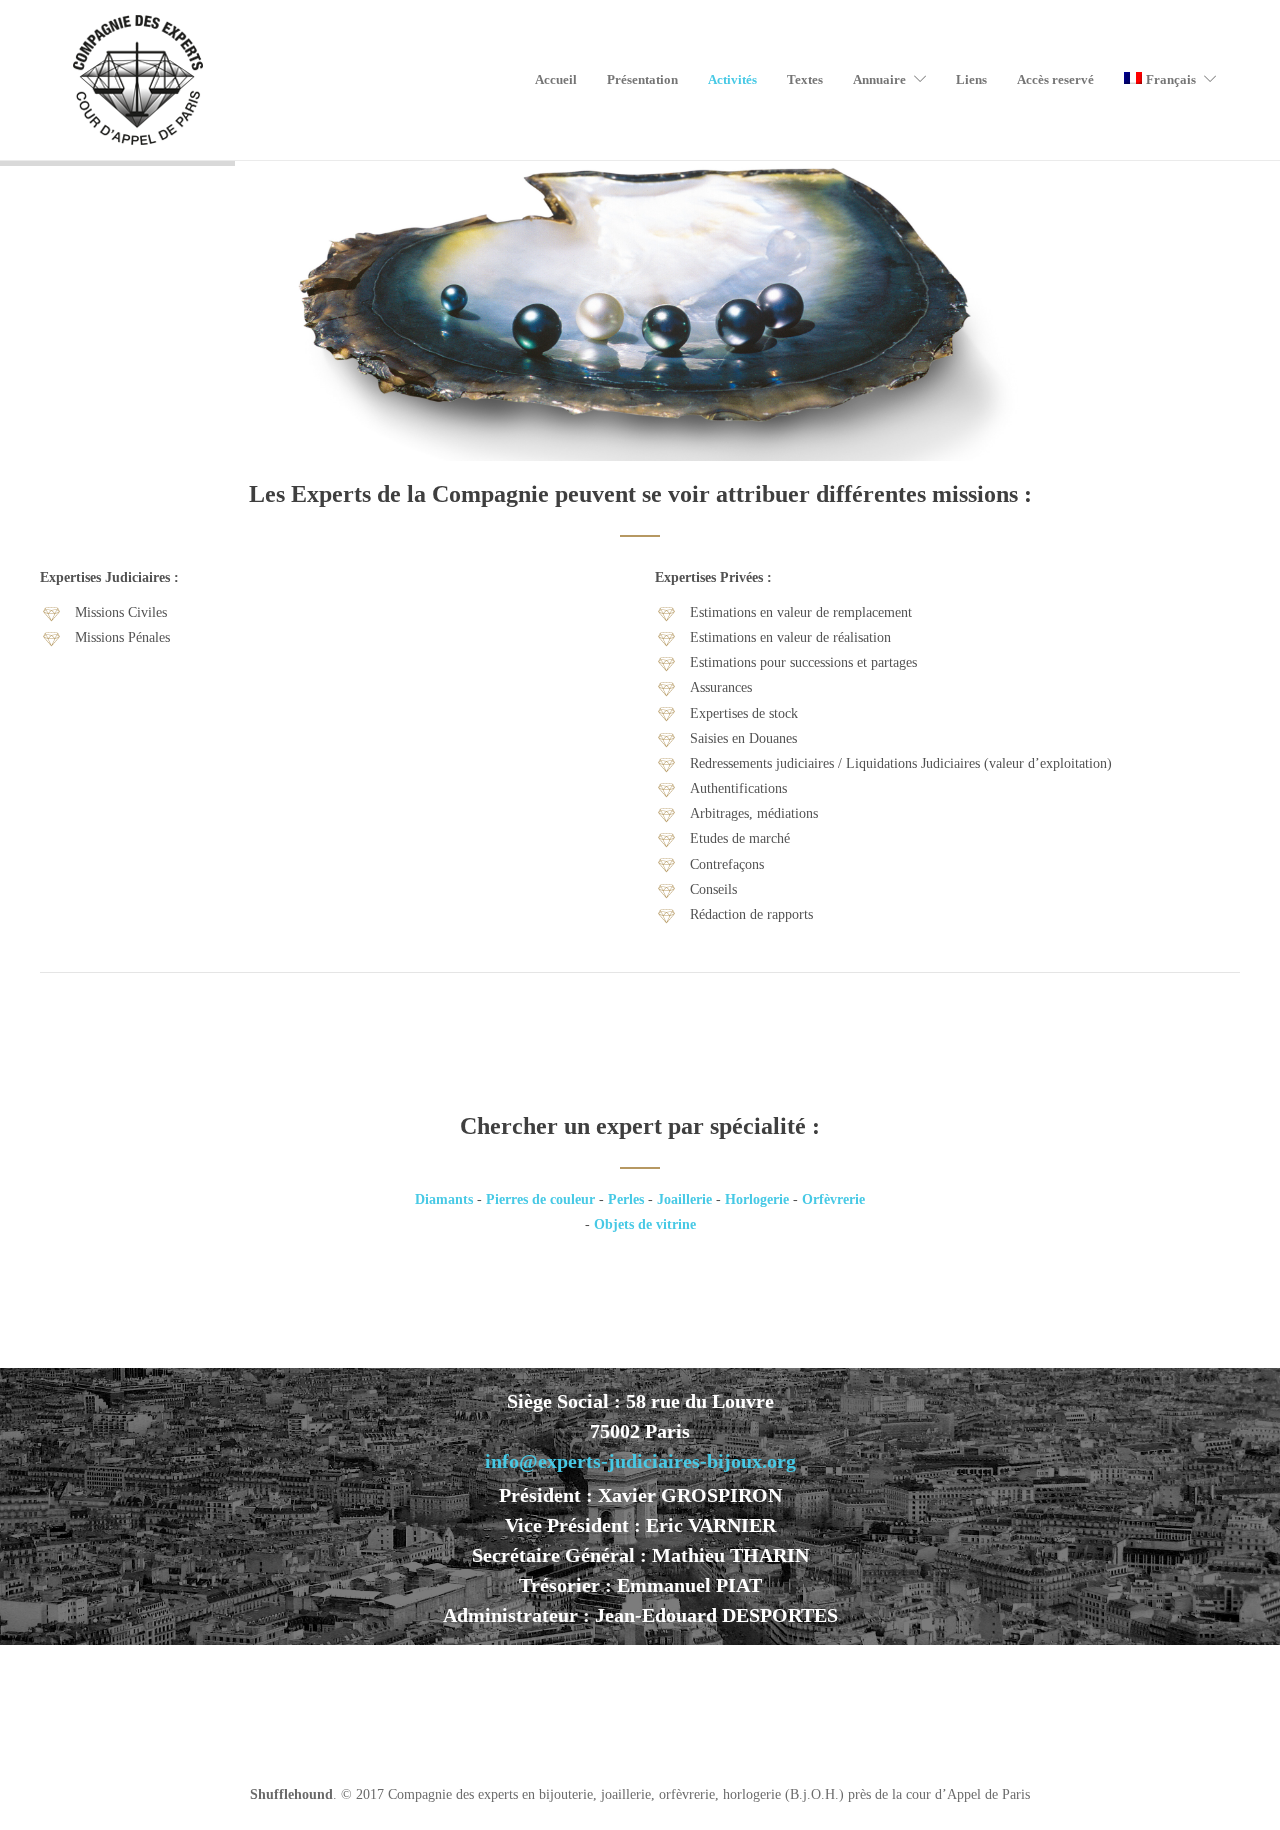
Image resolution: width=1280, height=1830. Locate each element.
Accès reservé (1055, 79)
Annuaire (879, 79)
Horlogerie (757, 1199)
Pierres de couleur (540, 1199)
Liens (971, 79)
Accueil (556, 79)
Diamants (444, 1199)
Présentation (642, 79)
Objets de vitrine (645, 1224)
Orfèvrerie (833, 1199)
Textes (805, 79)
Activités (732, 79)
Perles (626, 1199)
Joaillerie (684, 1199)
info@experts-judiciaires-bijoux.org (640, 1461)
